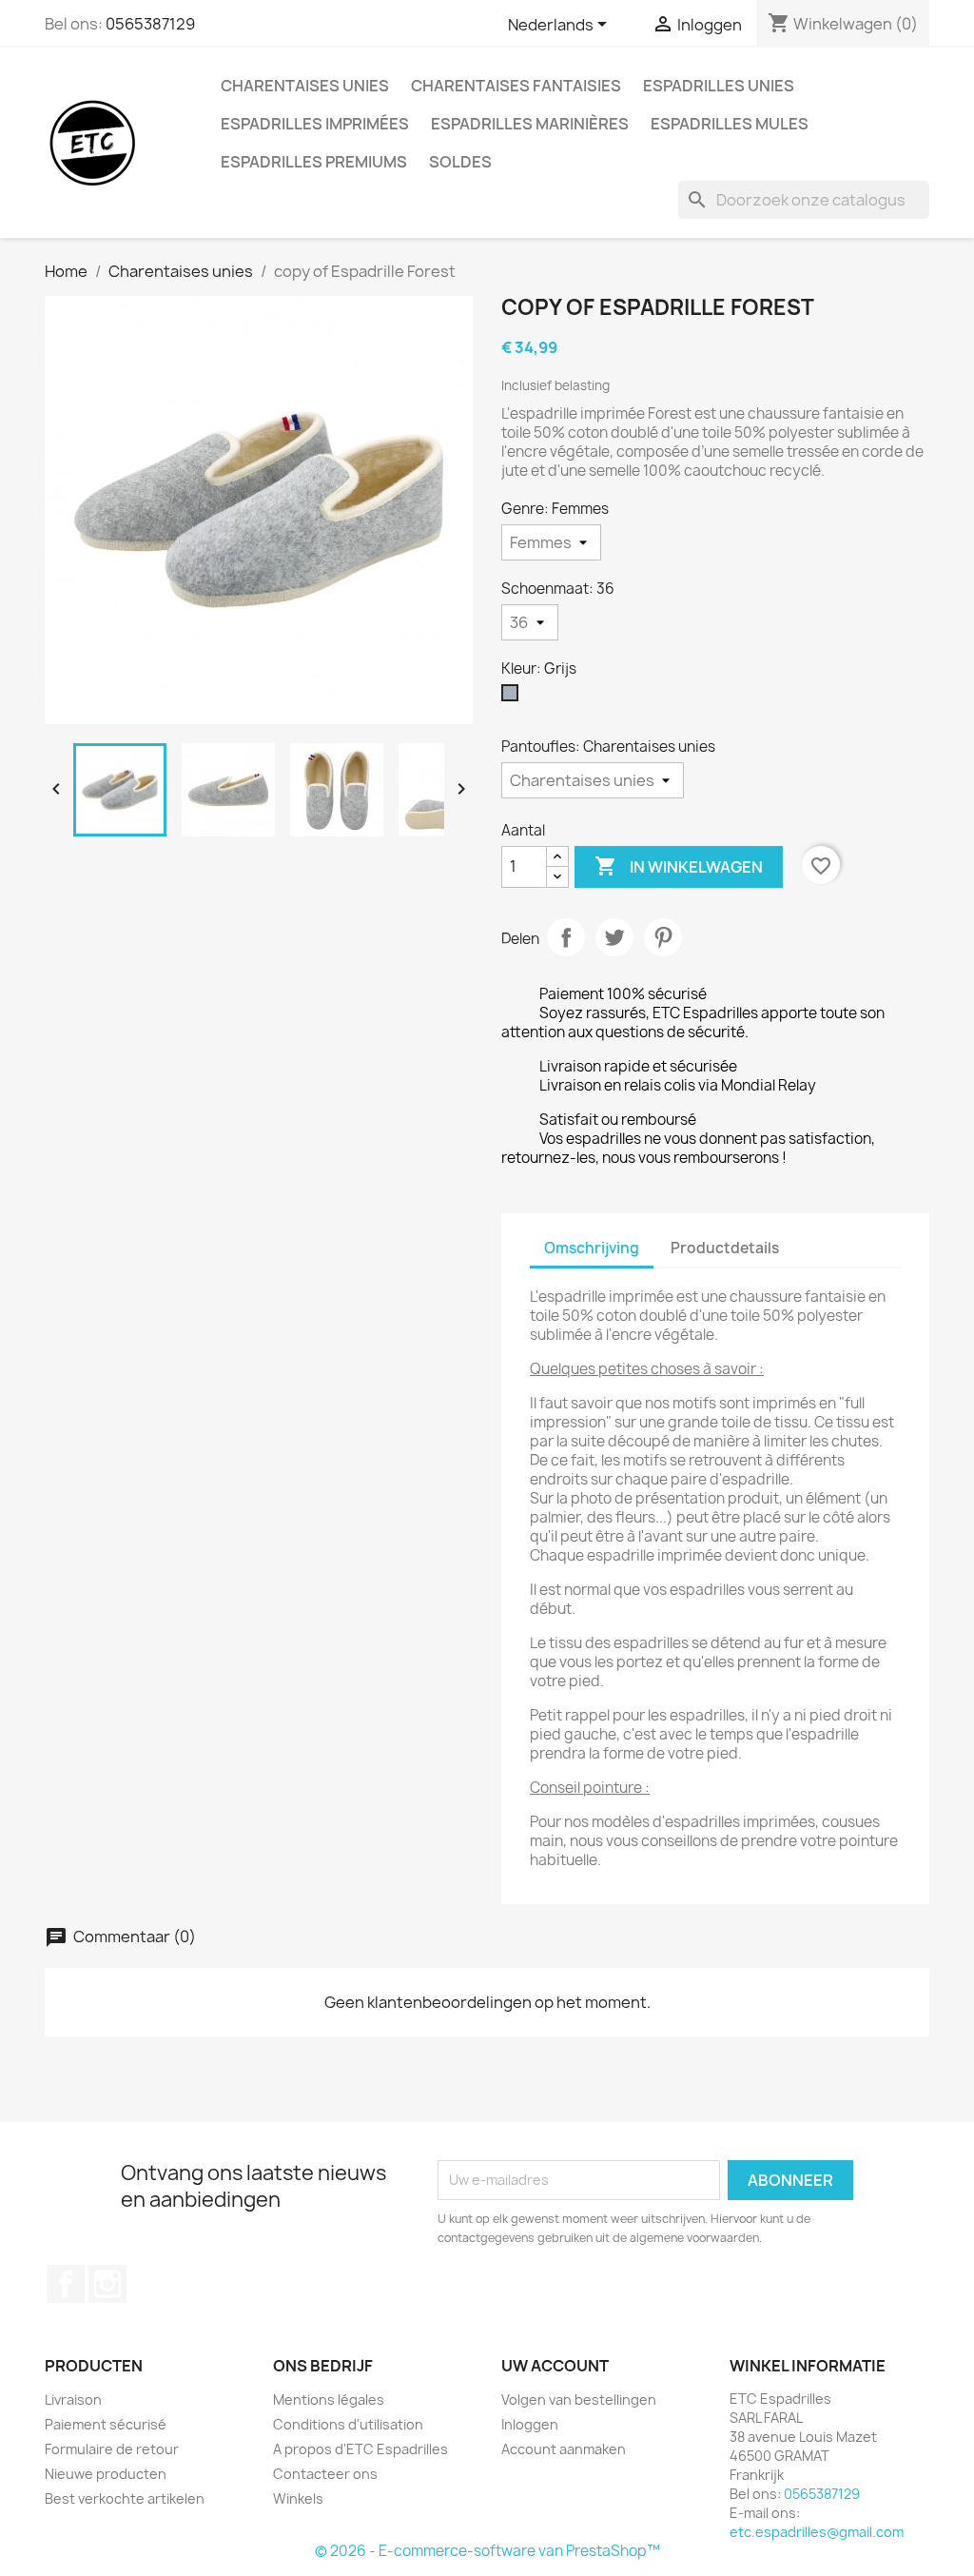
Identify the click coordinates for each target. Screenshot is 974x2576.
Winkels (298, 2498)
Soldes (460, 162)
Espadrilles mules (730, 124)
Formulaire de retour (112, 2449)
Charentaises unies (305, 86)
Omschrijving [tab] (592, 1248)
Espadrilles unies (719, 86)
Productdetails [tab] (725, 1248)
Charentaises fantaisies (516, 86)
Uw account (555, 2366)
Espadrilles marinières (530, 124)
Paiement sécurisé (106, 2424)
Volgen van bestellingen (579, 2399)
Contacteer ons (325, 2474)
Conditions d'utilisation (348, 2424)
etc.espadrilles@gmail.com (817, 2532)
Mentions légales (329, 2399)
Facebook (66, 2284)
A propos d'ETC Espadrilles (360, 2449)
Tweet (614, 937)
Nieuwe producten (106, 2474)
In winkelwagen (679, 866)
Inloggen (530, 2424)
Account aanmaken (564, 2449)
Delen (566, 937)
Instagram (107, 2284)
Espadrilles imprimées (315, 124)
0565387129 (150, 24)
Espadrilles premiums (314, 162)
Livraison (73, 2399)
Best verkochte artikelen (125, 2498)
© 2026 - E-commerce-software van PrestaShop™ (487, 2551)
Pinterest (663, 937)
